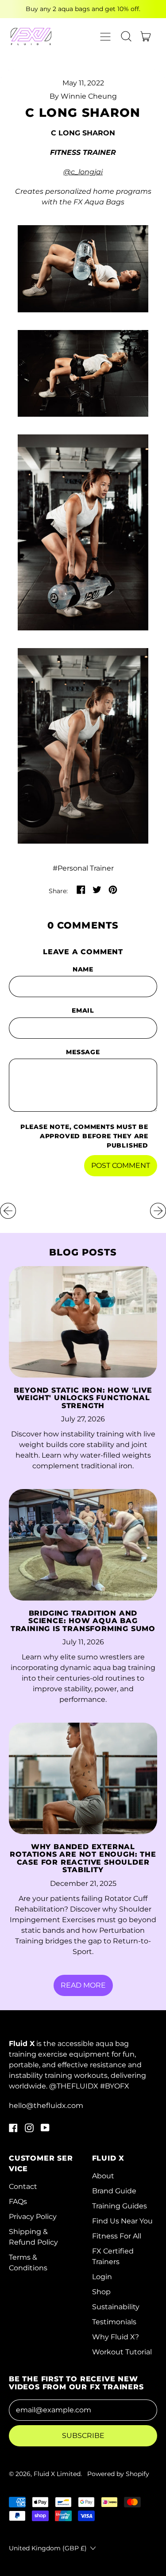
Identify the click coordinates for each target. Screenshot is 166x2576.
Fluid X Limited (57, 2474)
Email (83, 1010)
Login (102, 2277)
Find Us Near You (122, 2221)
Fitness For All (117, 2236)
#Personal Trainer (83, 868)
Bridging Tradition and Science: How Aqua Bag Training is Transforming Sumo (83, 1621)
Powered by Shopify (118, 2474)
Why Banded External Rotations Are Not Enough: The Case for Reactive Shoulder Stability (83, 1858)
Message (83, 1052)
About (103, 2176)
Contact (23, 2186)
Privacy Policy (33, 2217)
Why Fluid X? (116, 2337)
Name (83, 969)
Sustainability (116, 2307)
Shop (101, 2292)
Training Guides (120, 2206)
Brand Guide (114, 2191)
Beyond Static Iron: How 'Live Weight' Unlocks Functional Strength (83, 1398)
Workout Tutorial (122, 2352)
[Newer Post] (158, 1211)
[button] (126, 36)
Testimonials (114, 2322)
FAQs (18, 2202)
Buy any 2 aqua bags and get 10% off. (83, 9)
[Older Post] (8, 1211)
